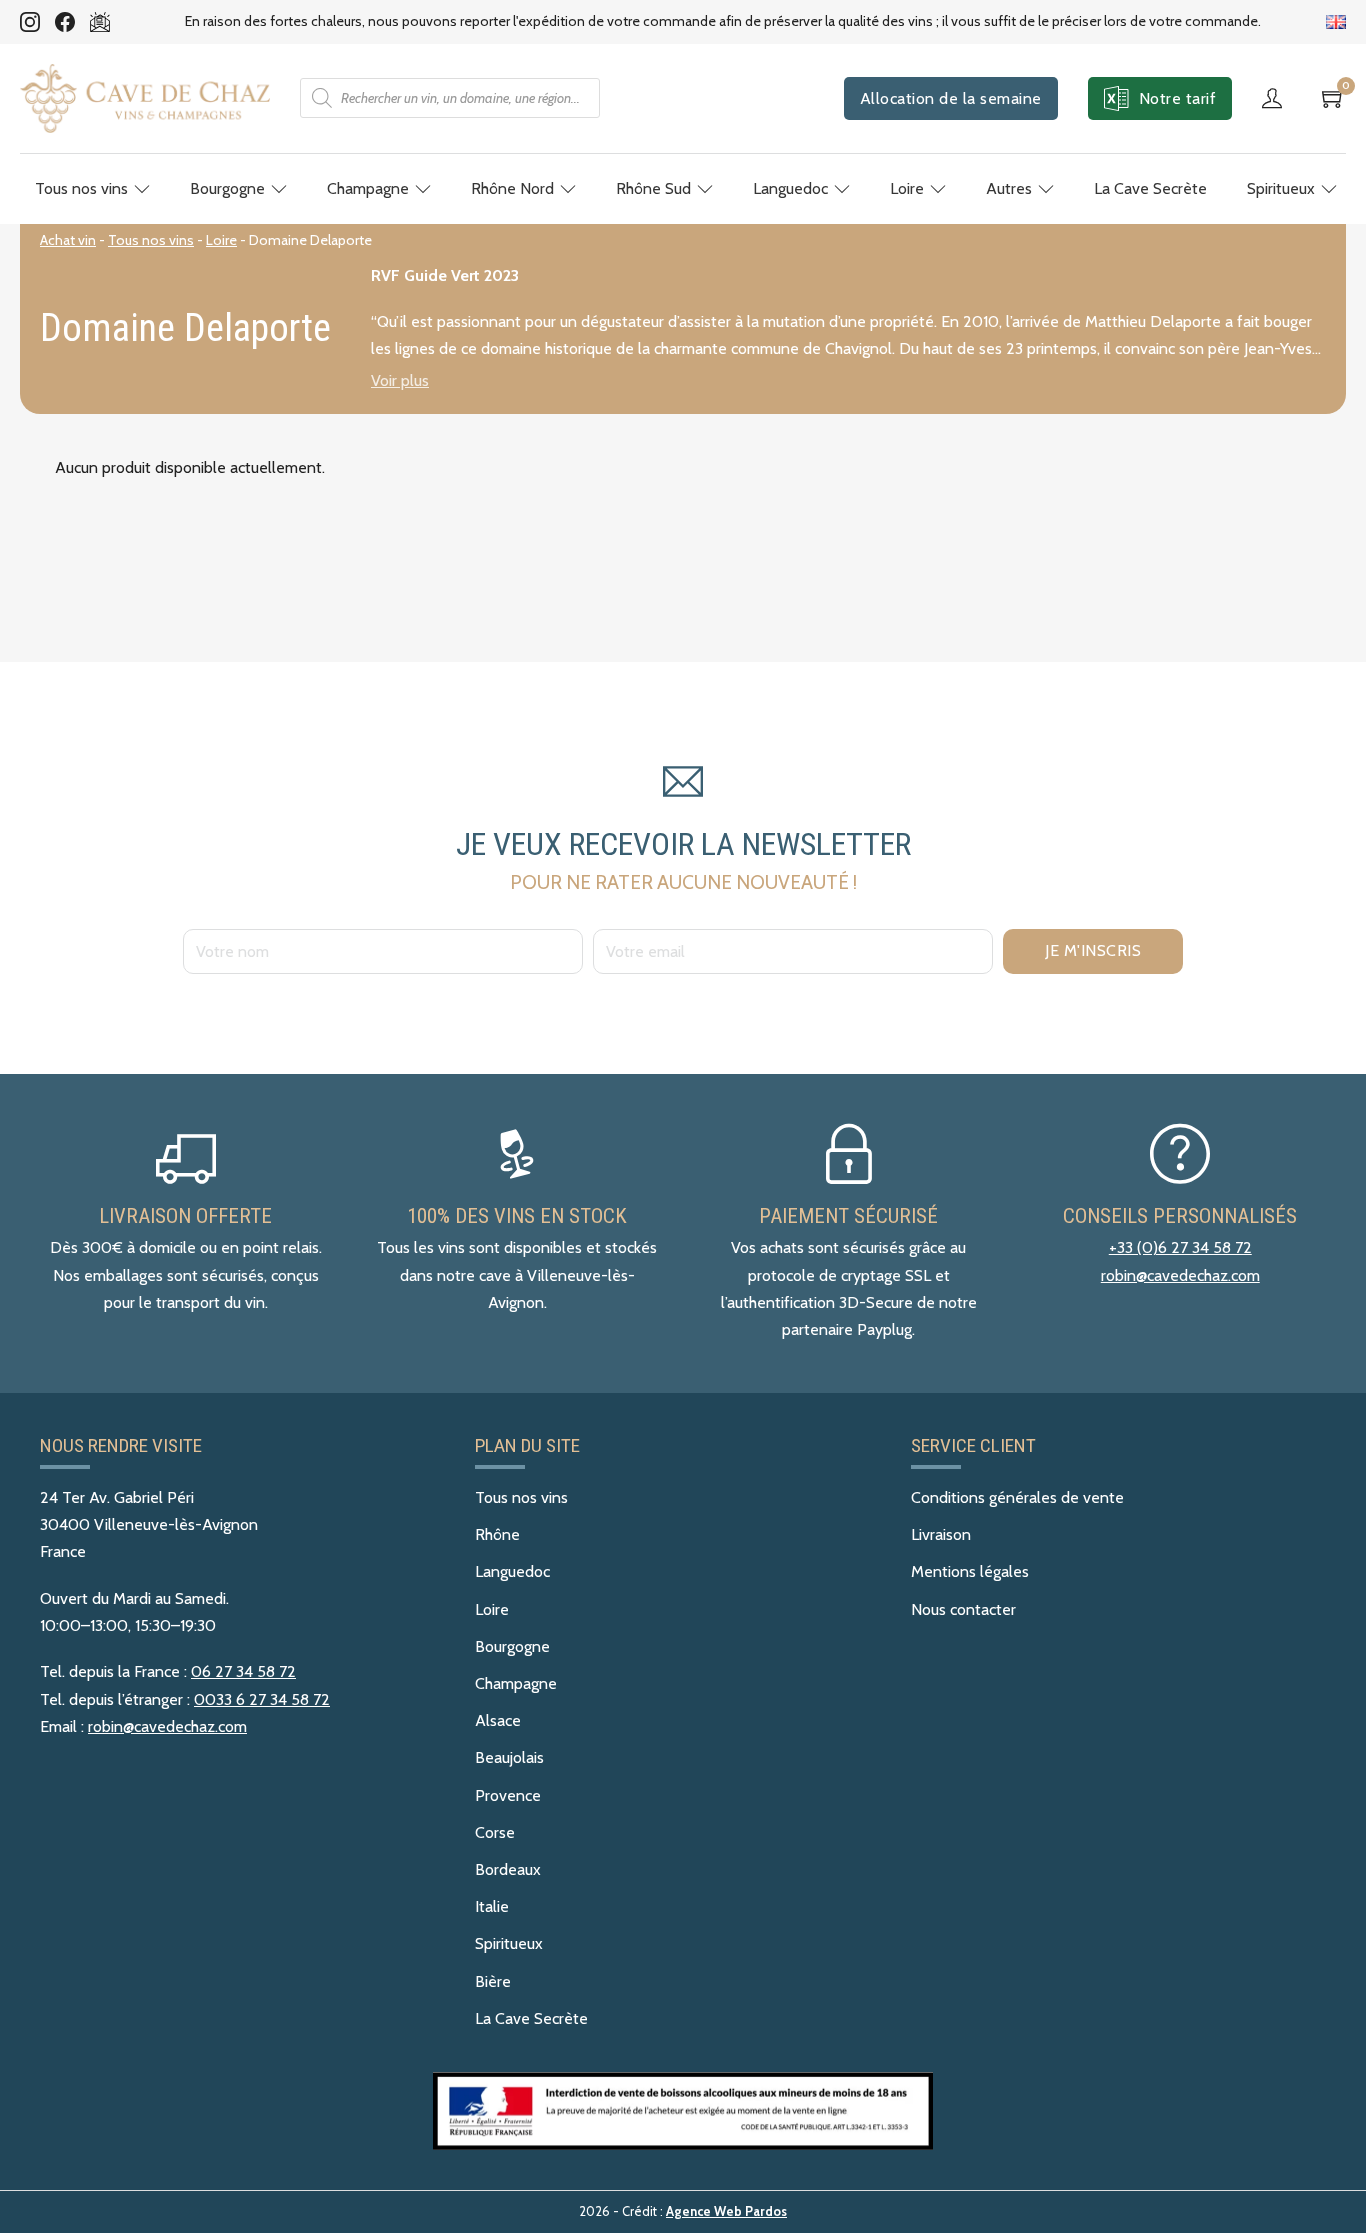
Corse (495, 1832)
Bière (493, 1981)
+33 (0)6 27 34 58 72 (1180, 1247)
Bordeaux (508, 1869)
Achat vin (68, 240)
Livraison (941, 1534)
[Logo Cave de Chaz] (145, 98)
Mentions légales (970, 1571)
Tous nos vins (81, 188)
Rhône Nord (512, 188)
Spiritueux (1281, 188)
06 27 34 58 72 (243, 1671)
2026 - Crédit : (683, 2211)
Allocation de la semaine (951, 98)
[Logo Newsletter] (100, 22)
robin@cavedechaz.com (1180, 1275)
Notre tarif (1178, 98)
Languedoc (790, 188)
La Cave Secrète (1150, 188)
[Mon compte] (1277, 98)
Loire (907, 188)
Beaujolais (509, 1757)
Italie (492, 1906)
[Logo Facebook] (65, 22)
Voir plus (400, 381)
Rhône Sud (653, 188)
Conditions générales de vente (1017, 1497)
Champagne (368, 188)
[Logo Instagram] (30, 22)
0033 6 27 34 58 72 (262, 1699)
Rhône (497, 1534)
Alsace (498, 1720)
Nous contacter (963, 1609)
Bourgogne (227, 188)
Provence (508, 1795)
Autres (1009, 188)
